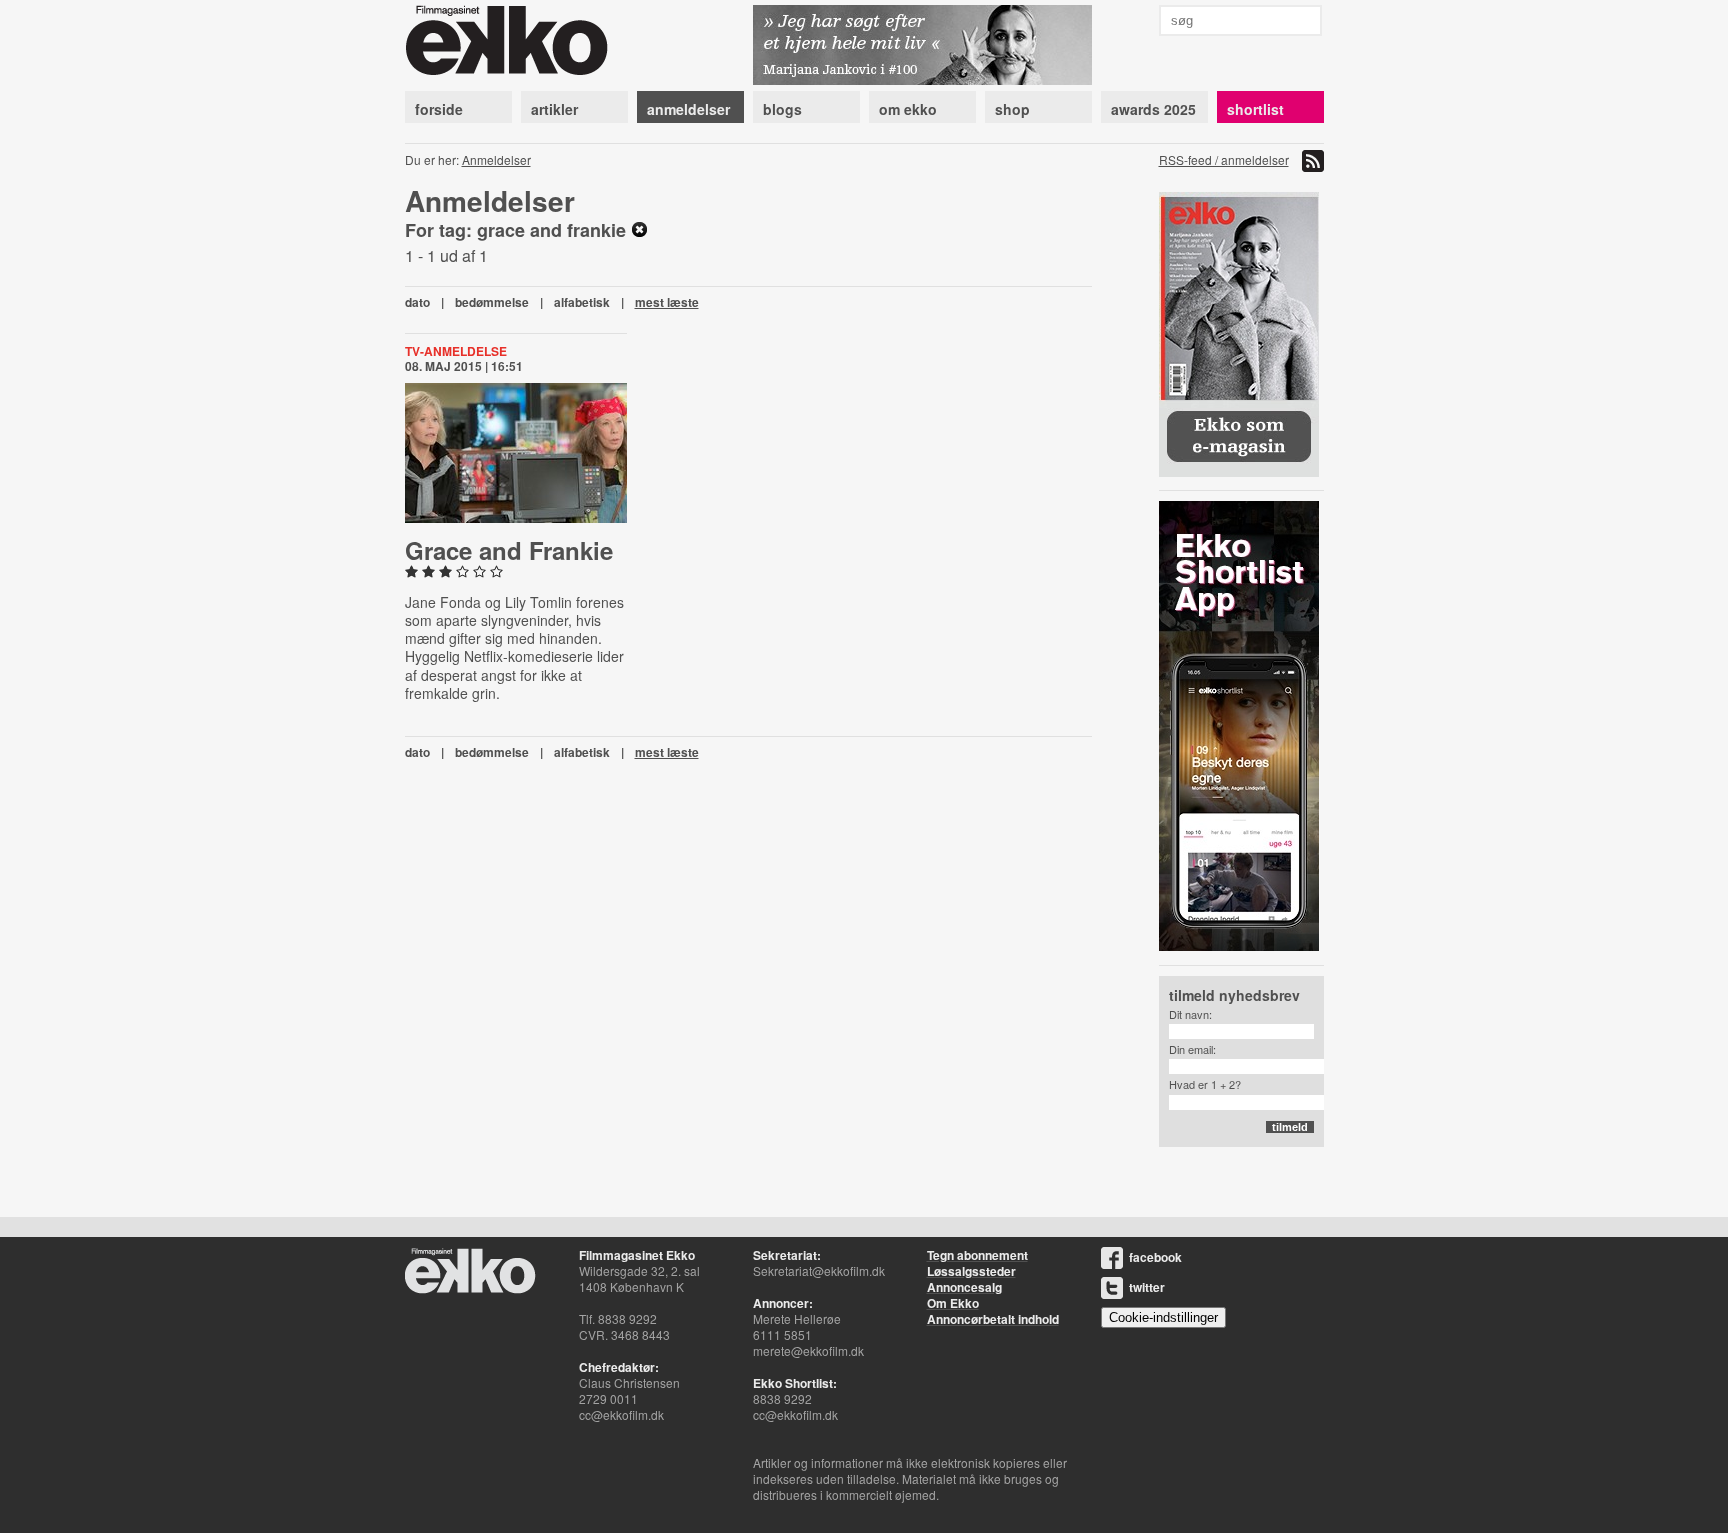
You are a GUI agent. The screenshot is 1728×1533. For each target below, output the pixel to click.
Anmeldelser (496, 159)
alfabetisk (582, 302)
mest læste (667, 302)
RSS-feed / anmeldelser (1224, 159)
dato (417, 302)
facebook (1155, 1257)
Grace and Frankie (509, 550)
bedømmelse (492, 302)
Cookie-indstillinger (1163, 1317)
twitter (1147, 1287)
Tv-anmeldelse (456, 351)
